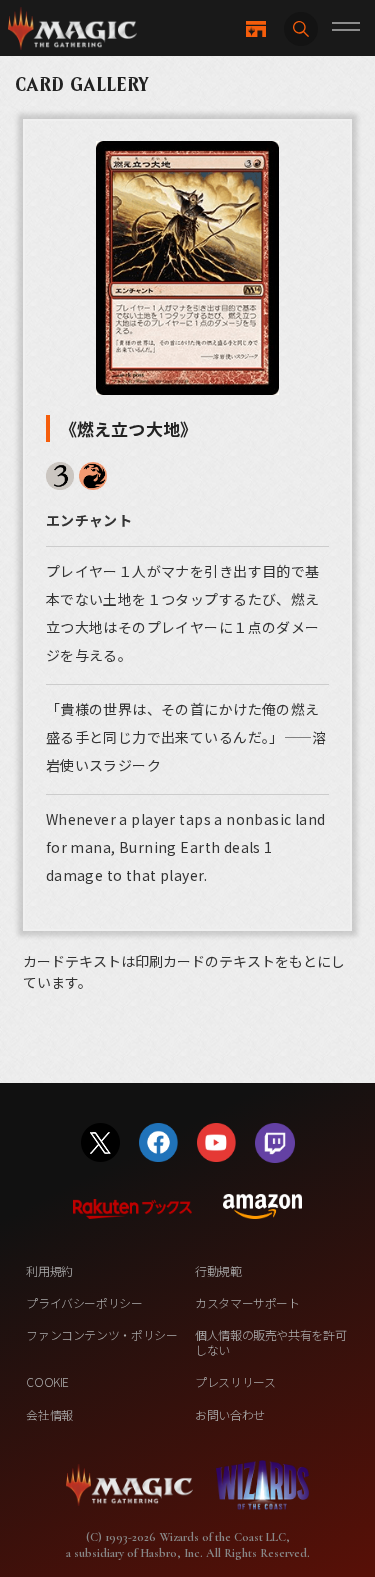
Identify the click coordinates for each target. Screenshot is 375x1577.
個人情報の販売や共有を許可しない (270, 1341)
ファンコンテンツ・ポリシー (101, 1334)
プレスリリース (235, 1381)
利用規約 (49, 1270)
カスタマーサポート (247, 1302)
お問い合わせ (230, 1414)
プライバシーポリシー (84, 1302)
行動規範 (218, 1270)
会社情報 (49, 1414)
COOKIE (47, 1381)
